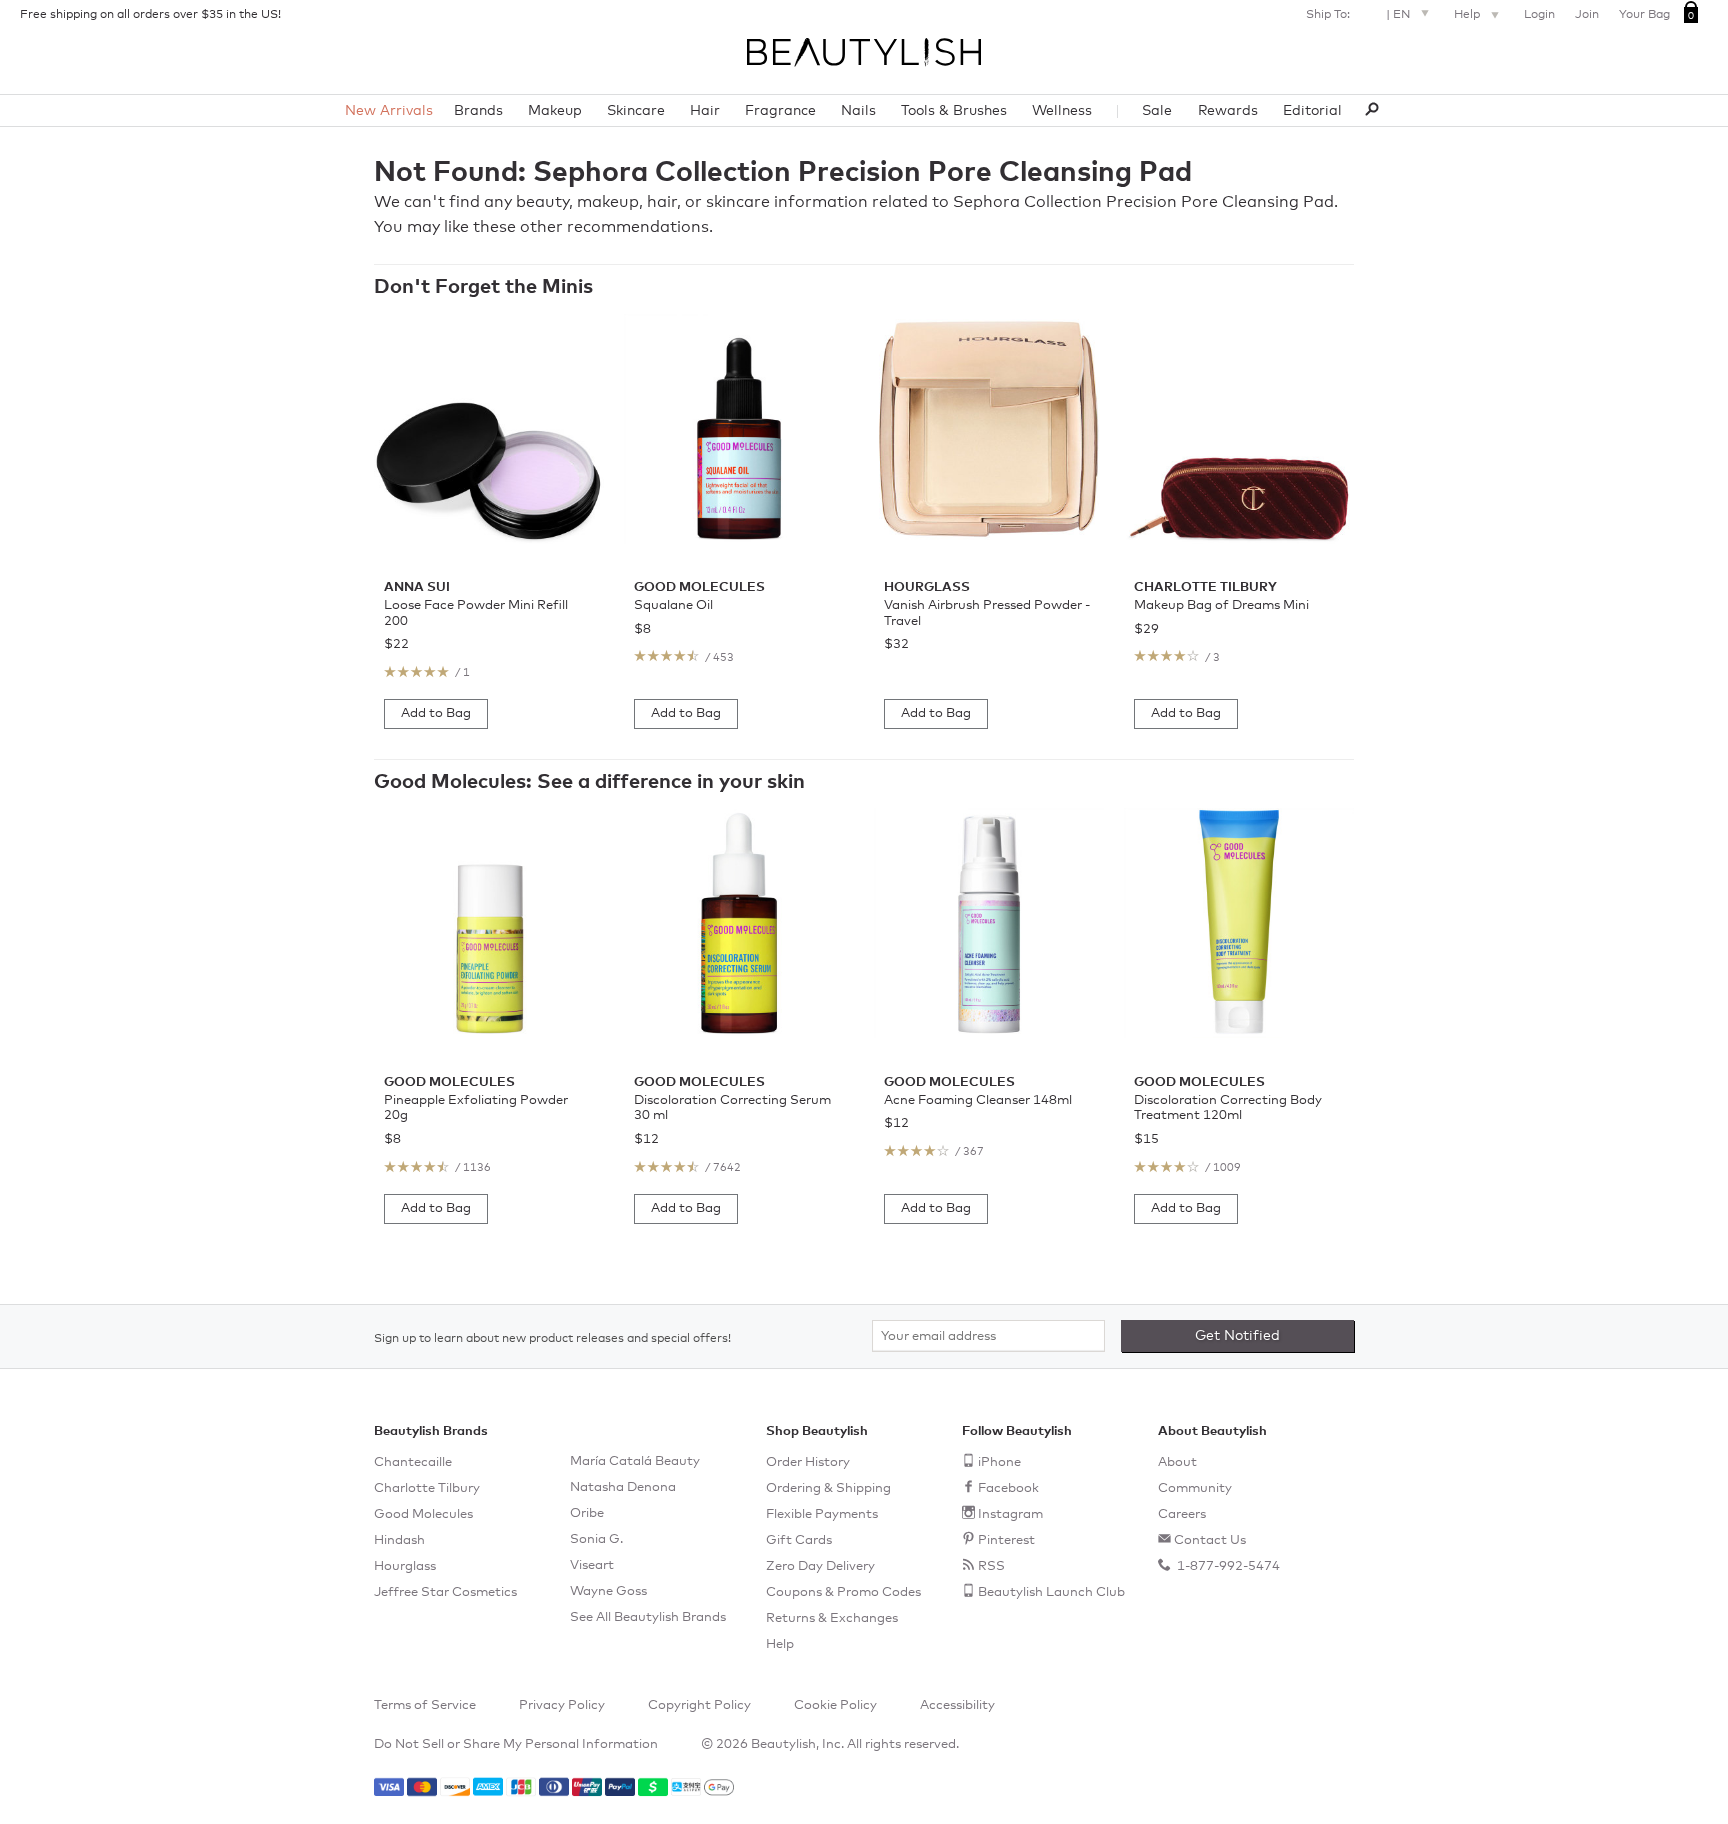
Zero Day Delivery (820, 1566)
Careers (1182, 1514)
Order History (808, 1462)
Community (1195, 1488)
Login (1539, 15)
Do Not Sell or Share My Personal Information (516, 1744)
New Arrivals (389, 111)
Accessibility (957, 1705)
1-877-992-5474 (1227, 1566)
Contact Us (1210, 1540)
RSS (991, 1566)
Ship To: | (1358, 15)
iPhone (999, 1462)
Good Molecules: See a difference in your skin (589, 782)
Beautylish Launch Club (1051, 1592)
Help (1468, 15)
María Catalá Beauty (635, 1461)
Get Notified (1237, 1336)
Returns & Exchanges (832, 1618)
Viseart (592, 1565)
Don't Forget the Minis (483, 287)
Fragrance (780, 111)
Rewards (1228, 111)
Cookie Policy (835, 1705)
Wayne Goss (608, 1591)
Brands (478, 111)
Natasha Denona (623, 1487)
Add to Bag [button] (436, 713)
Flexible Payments (822, 1514)
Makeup (555, 111)
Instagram (1010, 1514)
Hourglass (405, 1566)
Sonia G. (596, 1539)
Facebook (1008, 1488)
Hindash (399, 1540)
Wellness (1062, 111)
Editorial (1312, 111)
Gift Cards (799, 1540)
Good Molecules (423, 1514)
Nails (858, 111)
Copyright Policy (699, 1705)
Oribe (587, 1513)
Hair (705, 111)
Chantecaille (413, 1462)
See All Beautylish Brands (648, 1617)
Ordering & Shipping (828, 1488)
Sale (1157, 111)
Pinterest (1006, 1540)
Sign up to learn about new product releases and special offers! (552, 1339)
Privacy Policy (562, 1705)
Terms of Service (425, 1705)
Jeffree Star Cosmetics (445, 1592)
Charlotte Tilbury (427, 1488)
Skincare (636, 111)
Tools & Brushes (954, 111)
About (1177, 1462)
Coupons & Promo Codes (843, 1592)
